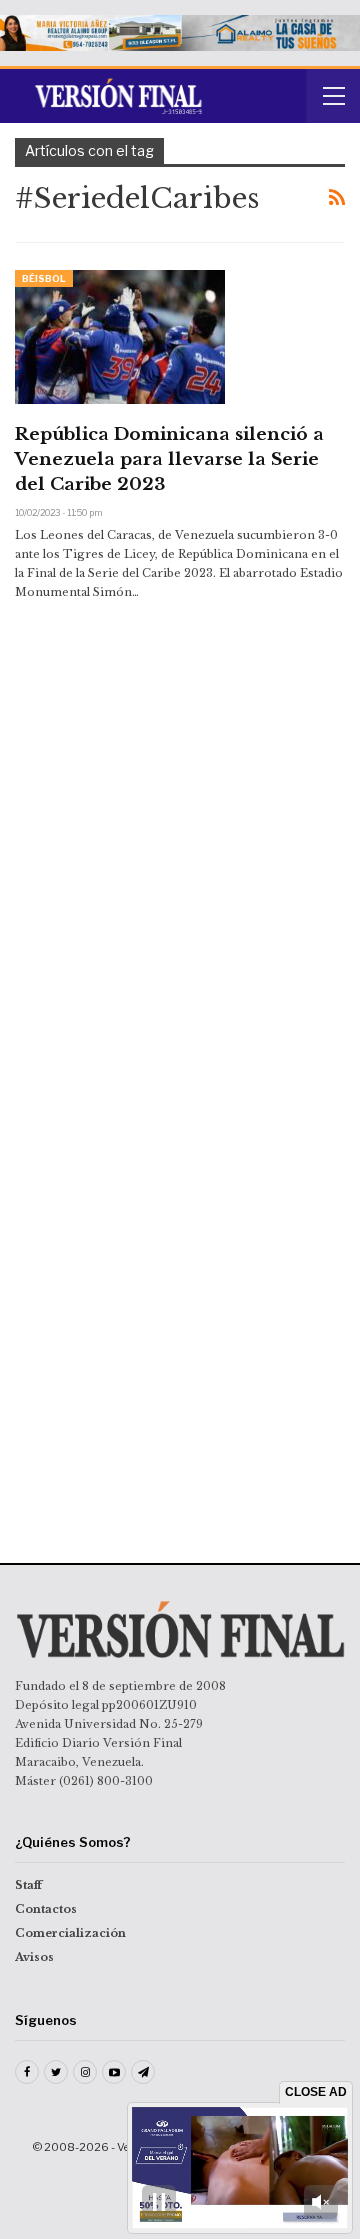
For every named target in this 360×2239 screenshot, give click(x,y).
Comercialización (70, 1933)
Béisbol (44, 278)
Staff (28, 1885)
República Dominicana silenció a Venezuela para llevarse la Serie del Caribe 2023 (169, 459)
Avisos (34, 1957)
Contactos (46, 1909)
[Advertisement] (180, 767)
